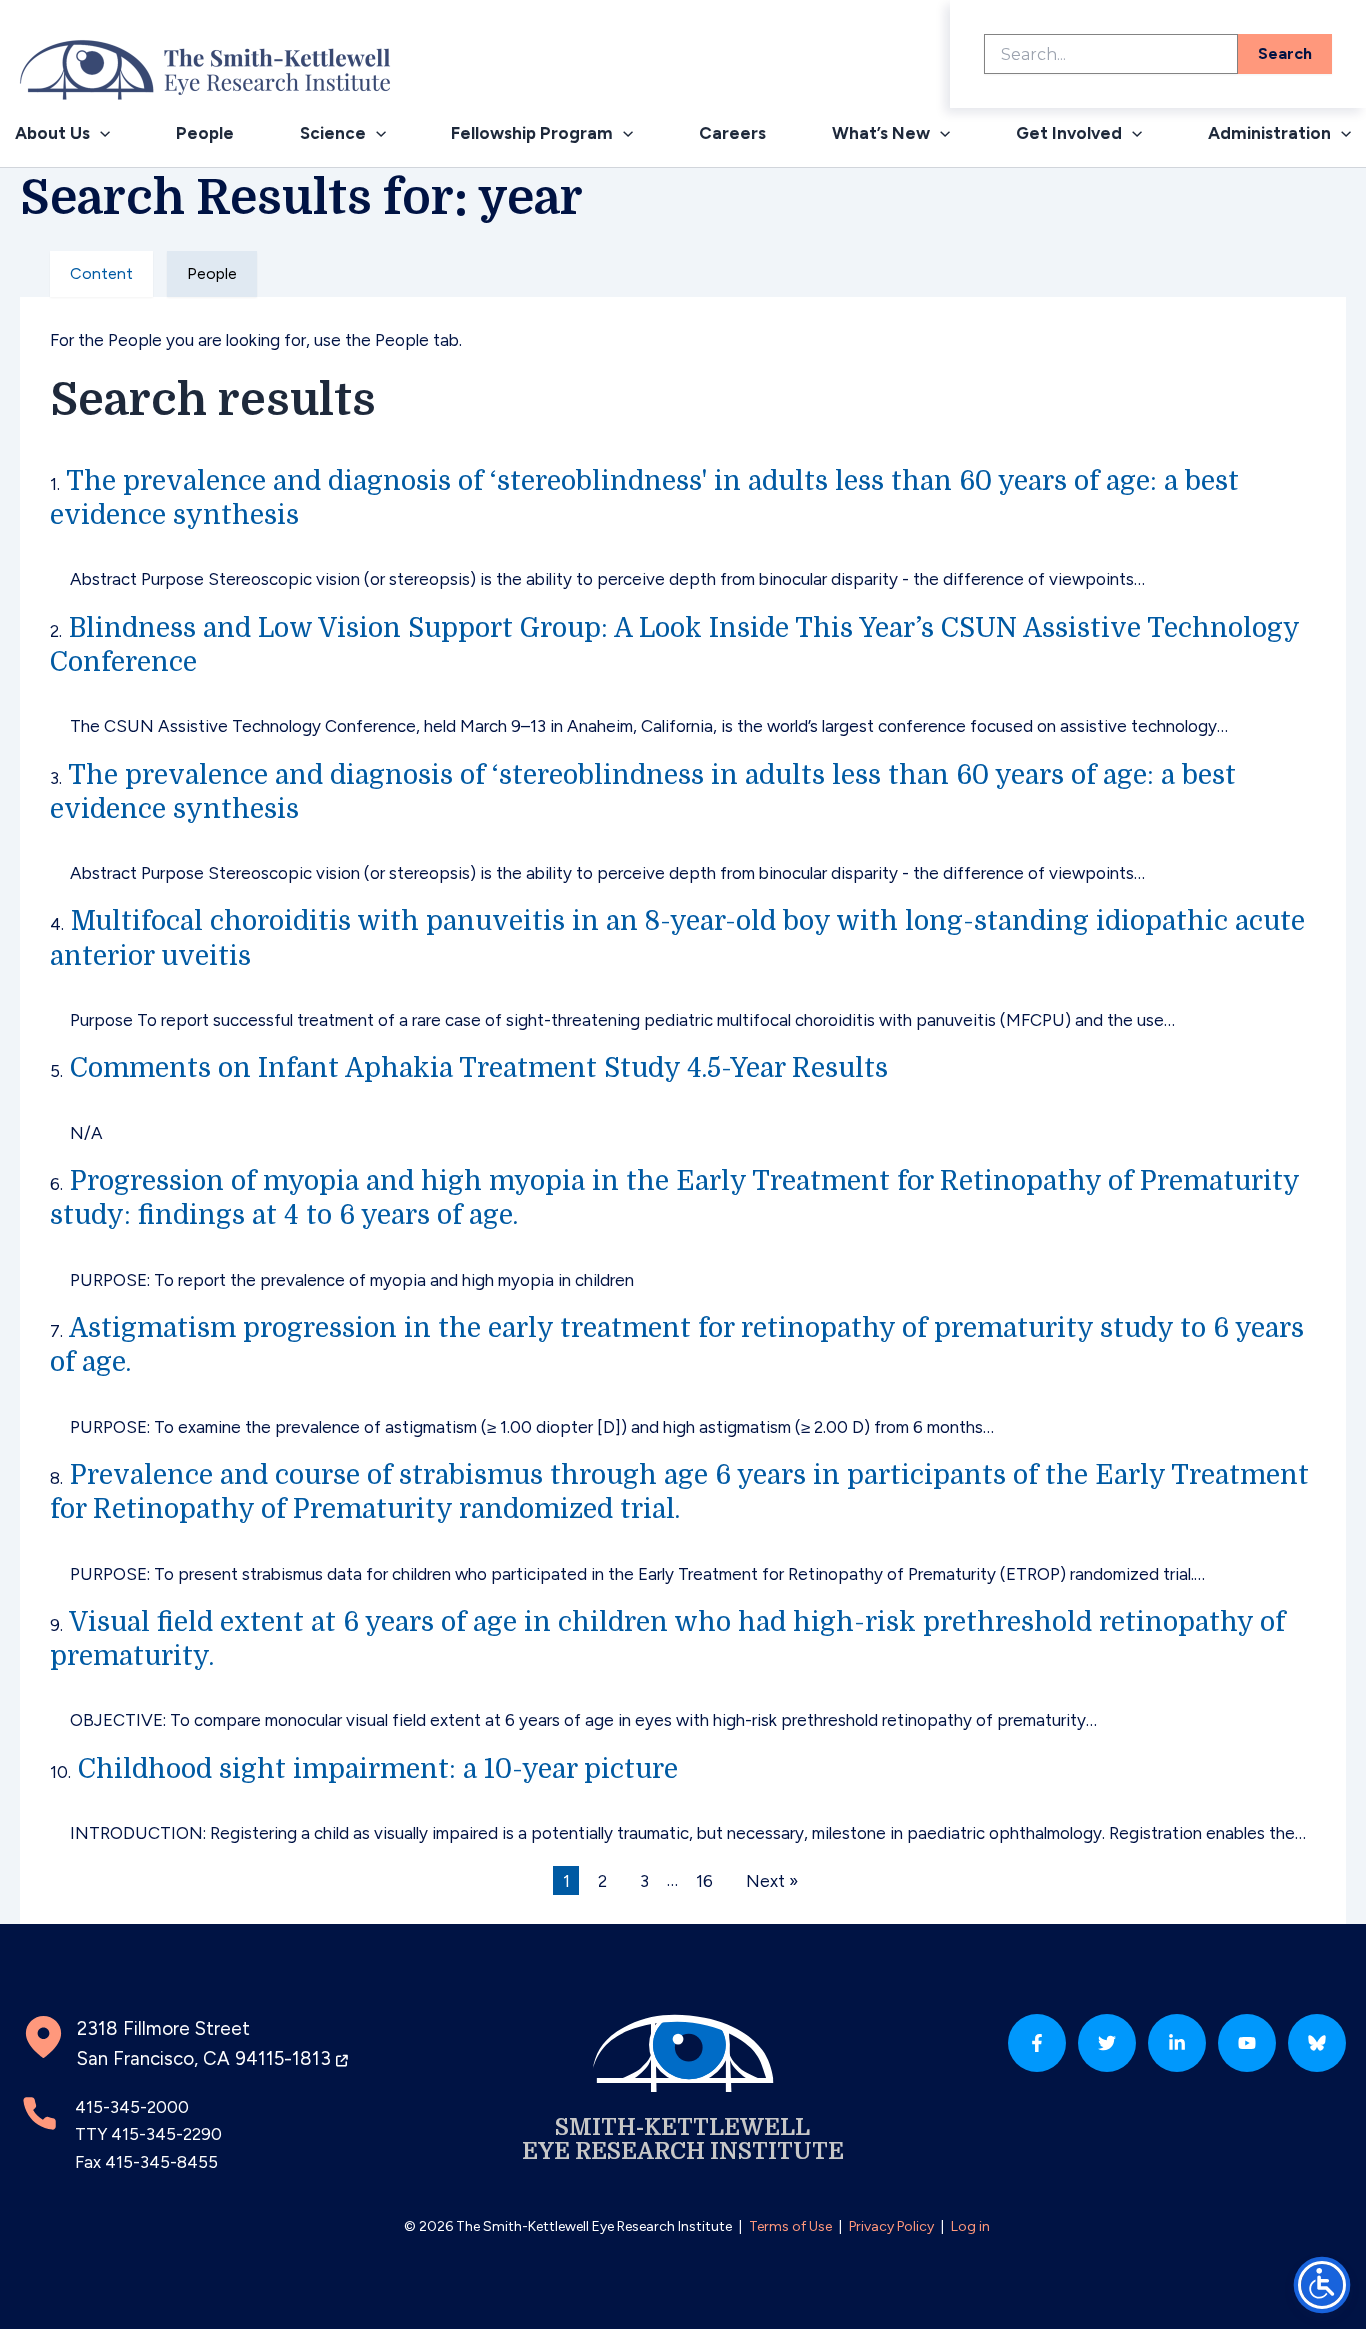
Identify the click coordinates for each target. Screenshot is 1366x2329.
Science (333, 133)
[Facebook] (1037, 2043)
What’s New (881, 133)
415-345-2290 (166, 2134)
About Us (52, 133)
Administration (1269, 133)
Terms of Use (790, 2226)
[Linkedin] (1177, 2043)
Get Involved (1069, 133)
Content (101, 273)
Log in (970, 2226)
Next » (772, 1880)
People (205, 133)
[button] (100, 133)
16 (704, 1880)
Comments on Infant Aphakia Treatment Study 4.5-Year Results (479, 1068)
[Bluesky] (1317, 2043)
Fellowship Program (532, 133)
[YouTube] (1247, 2043)
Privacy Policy (891, 2226)
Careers (732, 133)
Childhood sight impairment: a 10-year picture (378, 1769)
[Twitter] (1107, 2043)
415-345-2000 (132, 2107)
